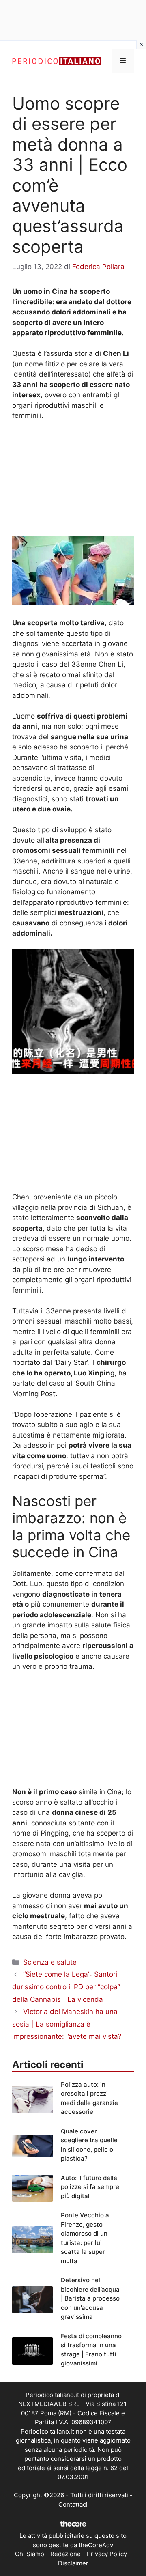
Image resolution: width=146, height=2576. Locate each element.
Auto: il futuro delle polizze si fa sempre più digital (90, 2187)
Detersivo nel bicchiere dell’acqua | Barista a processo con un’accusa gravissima (90, 2298)
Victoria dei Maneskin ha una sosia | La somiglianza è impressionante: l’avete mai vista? (67, 2024)
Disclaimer (73, 2563)
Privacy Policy (107, 2554)
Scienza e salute (50, 1962)
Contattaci (73, 2504)
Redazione (65, 2554)
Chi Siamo (30, 2554)
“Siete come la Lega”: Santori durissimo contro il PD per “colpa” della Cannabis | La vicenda (66, 1987)
